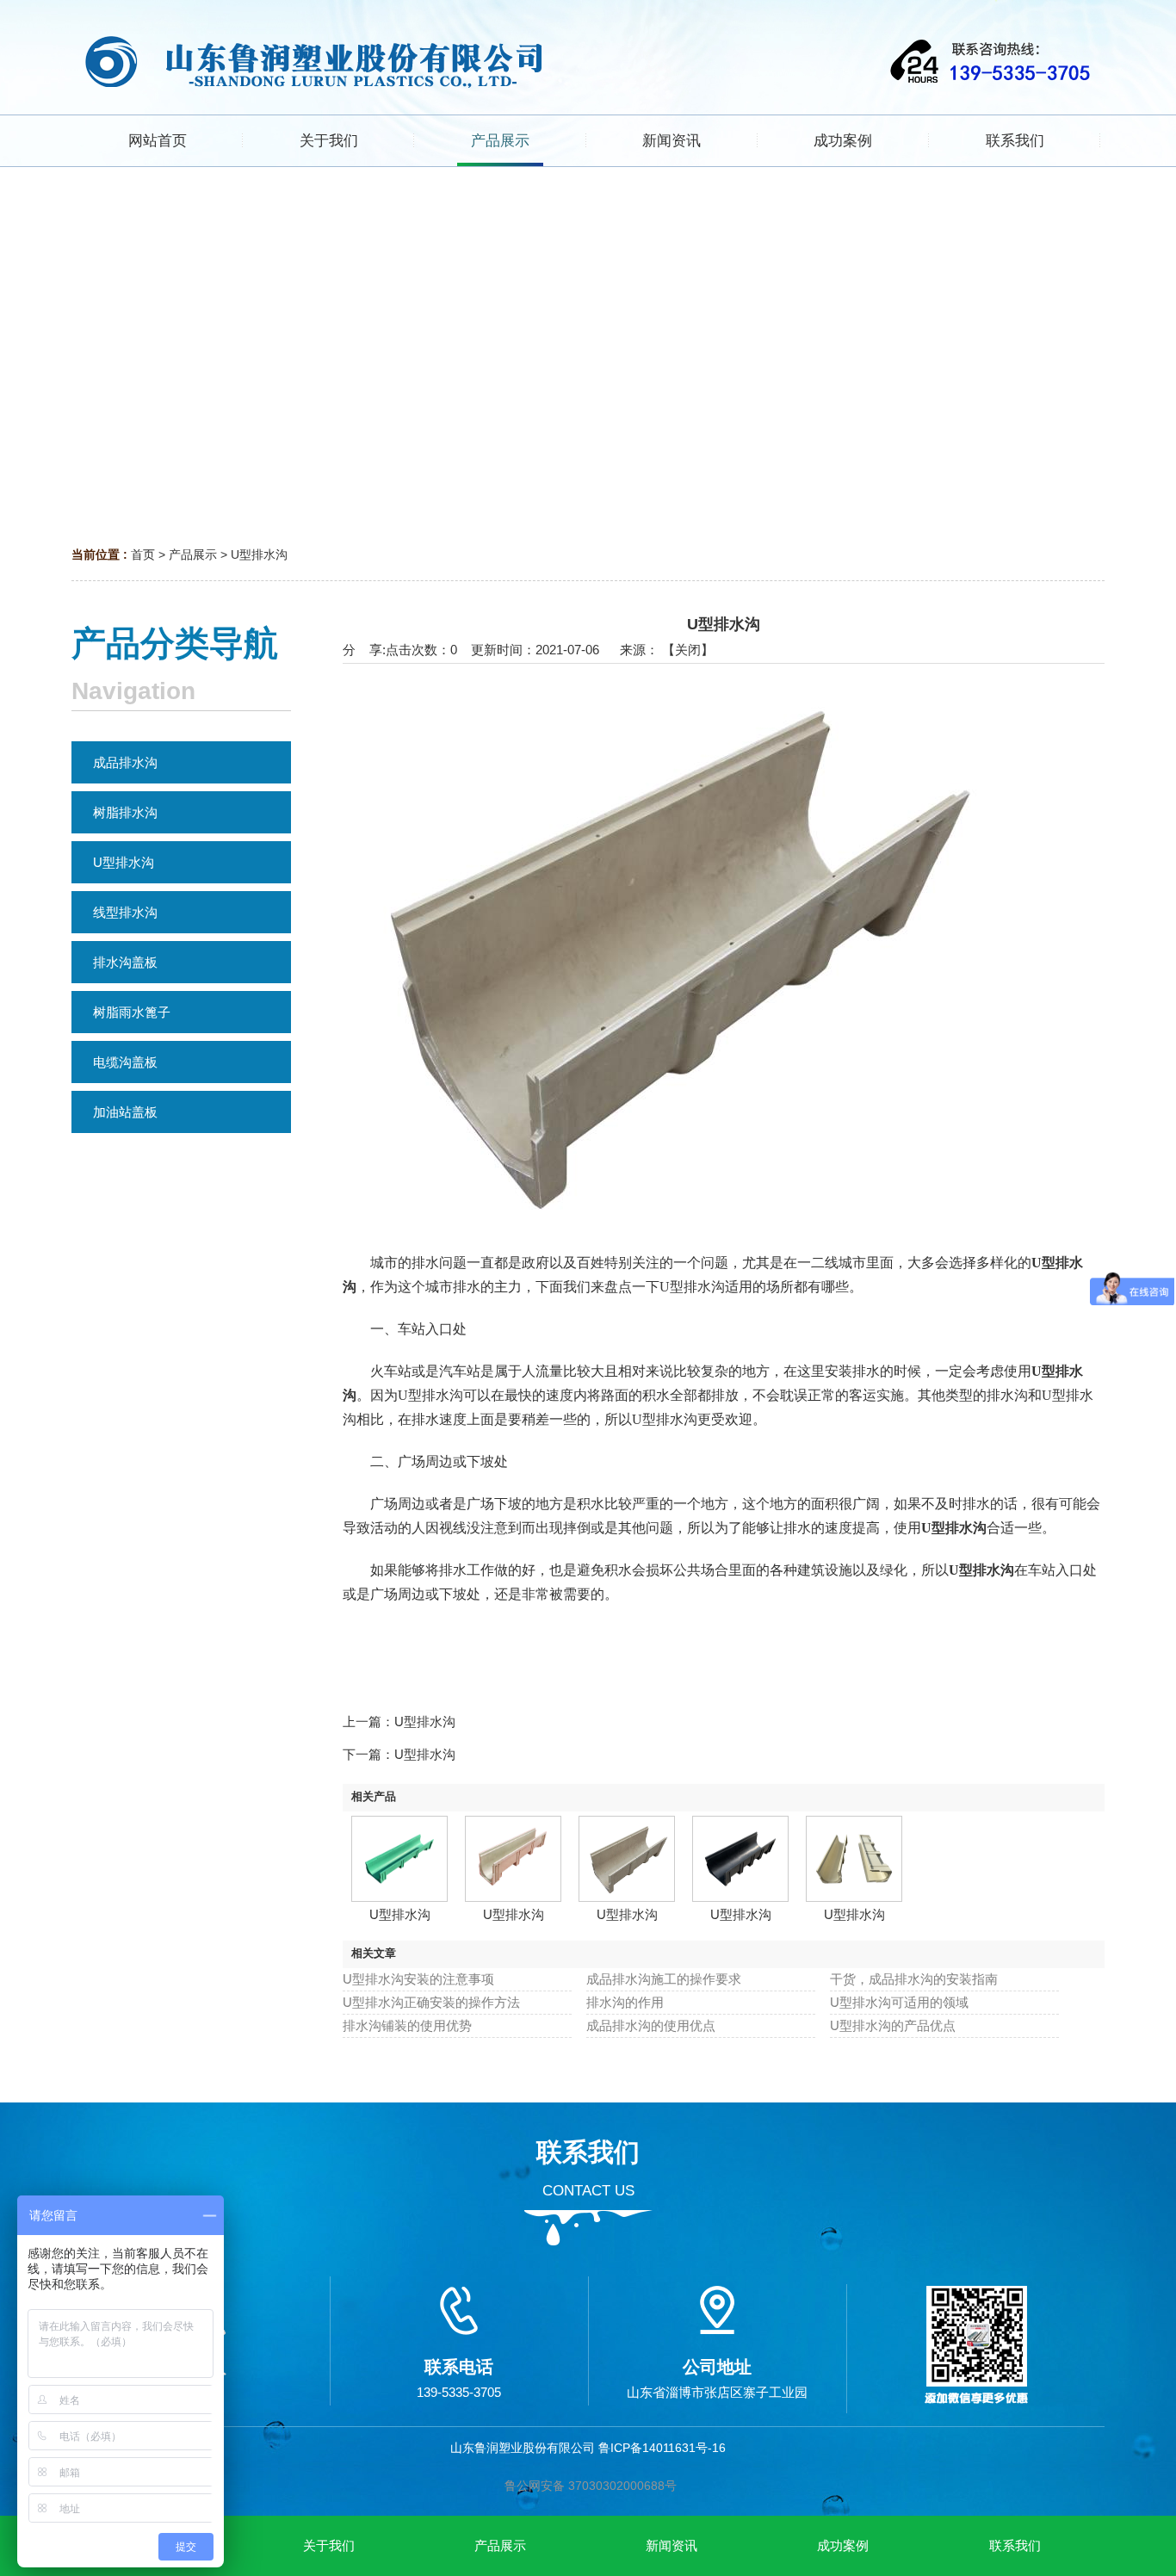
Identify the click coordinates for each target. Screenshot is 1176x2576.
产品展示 (193, 554)
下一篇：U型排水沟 (399, 1754)
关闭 (688, 650)
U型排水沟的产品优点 (893, 2025)
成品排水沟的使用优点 (651, 2025)
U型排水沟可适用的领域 (899, 2002)
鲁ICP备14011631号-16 (662, 2448)
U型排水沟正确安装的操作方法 (431, 2002)
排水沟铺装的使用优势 (407, 2025)
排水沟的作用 (625, 2002)
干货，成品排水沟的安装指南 (914, 1979)
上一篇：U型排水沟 (399, 1721)
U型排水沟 (259, 554)
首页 (143, 554)
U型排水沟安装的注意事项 (418, 1979)
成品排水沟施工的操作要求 (664, 1979)
